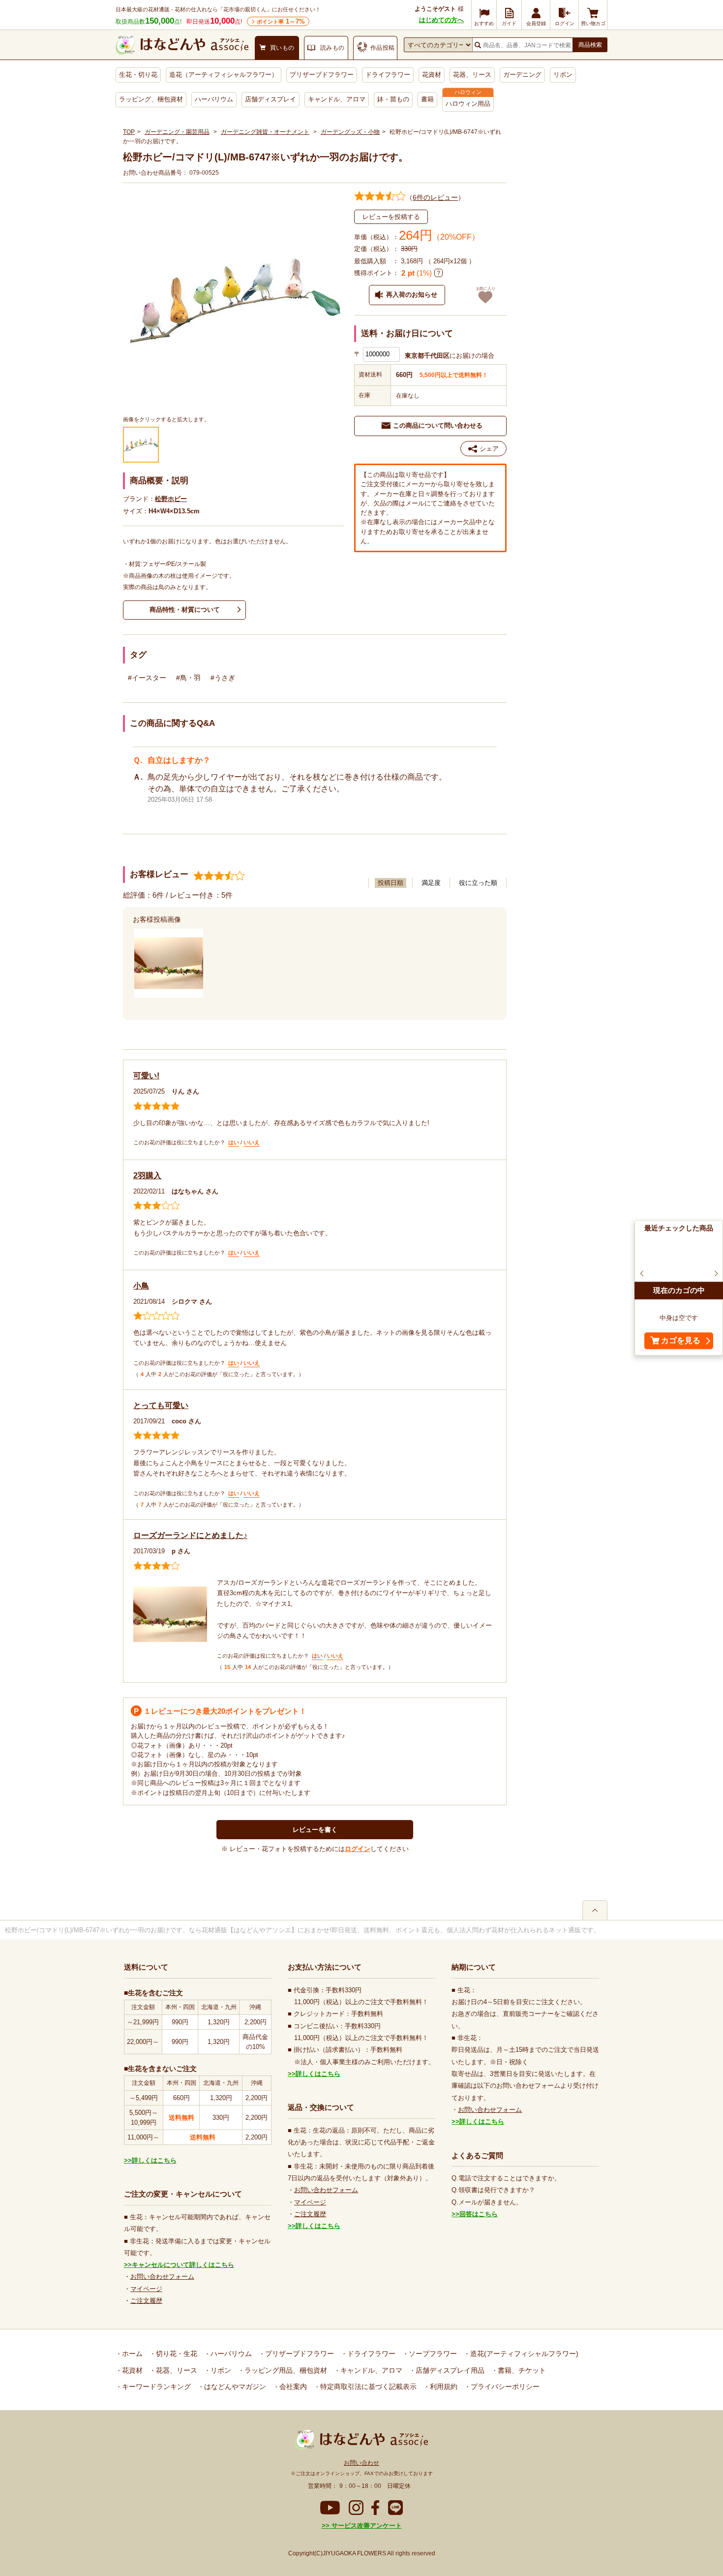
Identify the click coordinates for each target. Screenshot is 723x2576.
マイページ (146, 2289)
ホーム (131, 2354)
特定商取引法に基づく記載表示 (367, 2387)
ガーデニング (522, 75)
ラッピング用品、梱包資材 (285, 2370)
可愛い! (146, 1076)
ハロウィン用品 (468, 104)
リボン (563, 75)
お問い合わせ (361, 2463)
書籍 (427, 99)
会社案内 (292, 2387)
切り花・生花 (176, 2354)
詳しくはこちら (154, 2160)
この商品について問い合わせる (438, 425)
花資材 (432, 75)
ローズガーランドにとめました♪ (190, 1535)
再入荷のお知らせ (412, 295)
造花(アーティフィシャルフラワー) (523, 2354)
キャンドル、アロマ (337, 99)
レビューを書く (315, 1830)
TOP (129, 132)
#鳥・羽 (188, 678)
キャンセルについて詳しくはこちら (183, 2265)
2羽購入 (147, 1176)
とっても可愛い (161, 1405)
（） (435, 197)
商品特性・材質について (185, 610)
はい (234, 1142)
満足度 (431, 883)
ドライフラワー (388, 75)
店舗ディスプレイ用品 (449, 2370)
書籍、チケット (521, 2370)
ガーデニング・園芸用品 (177, 132)
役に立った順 (478, 883)
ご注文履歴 (146, 2301)
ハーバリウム (214, 99)
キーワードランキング (155, 2387)
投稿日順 (391, 883)
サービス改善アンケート (366, 2526)
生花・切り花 (138, 75)
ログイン (358, 1849)
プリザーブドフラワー (322, 75)
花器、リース (472, 75)
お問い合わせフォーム (162, 2277)
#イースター (147, 678)
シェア (489, 449)
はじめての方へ (441, 20)
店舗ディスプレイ (271, 99)
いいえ (252, 1142)
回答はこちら (479, 2214)
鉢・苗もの (393, 99)
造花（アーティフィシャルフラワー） (224, 75)
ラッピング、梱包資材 (151, 99)
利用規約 (443, 2387)
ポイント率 (281, 21)
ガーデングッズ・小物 (350, 132)
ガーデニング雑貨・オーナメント (265, 132)
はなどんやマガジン (234, 2387)
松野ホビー (171, 499)
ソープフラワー (432, 2354)
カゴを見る (681, 1341)
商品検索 (590, 45)
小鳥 (141, 1286)
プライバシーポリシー (504, 2387)
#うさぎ (223, 678)
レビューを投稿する (391, 217)
